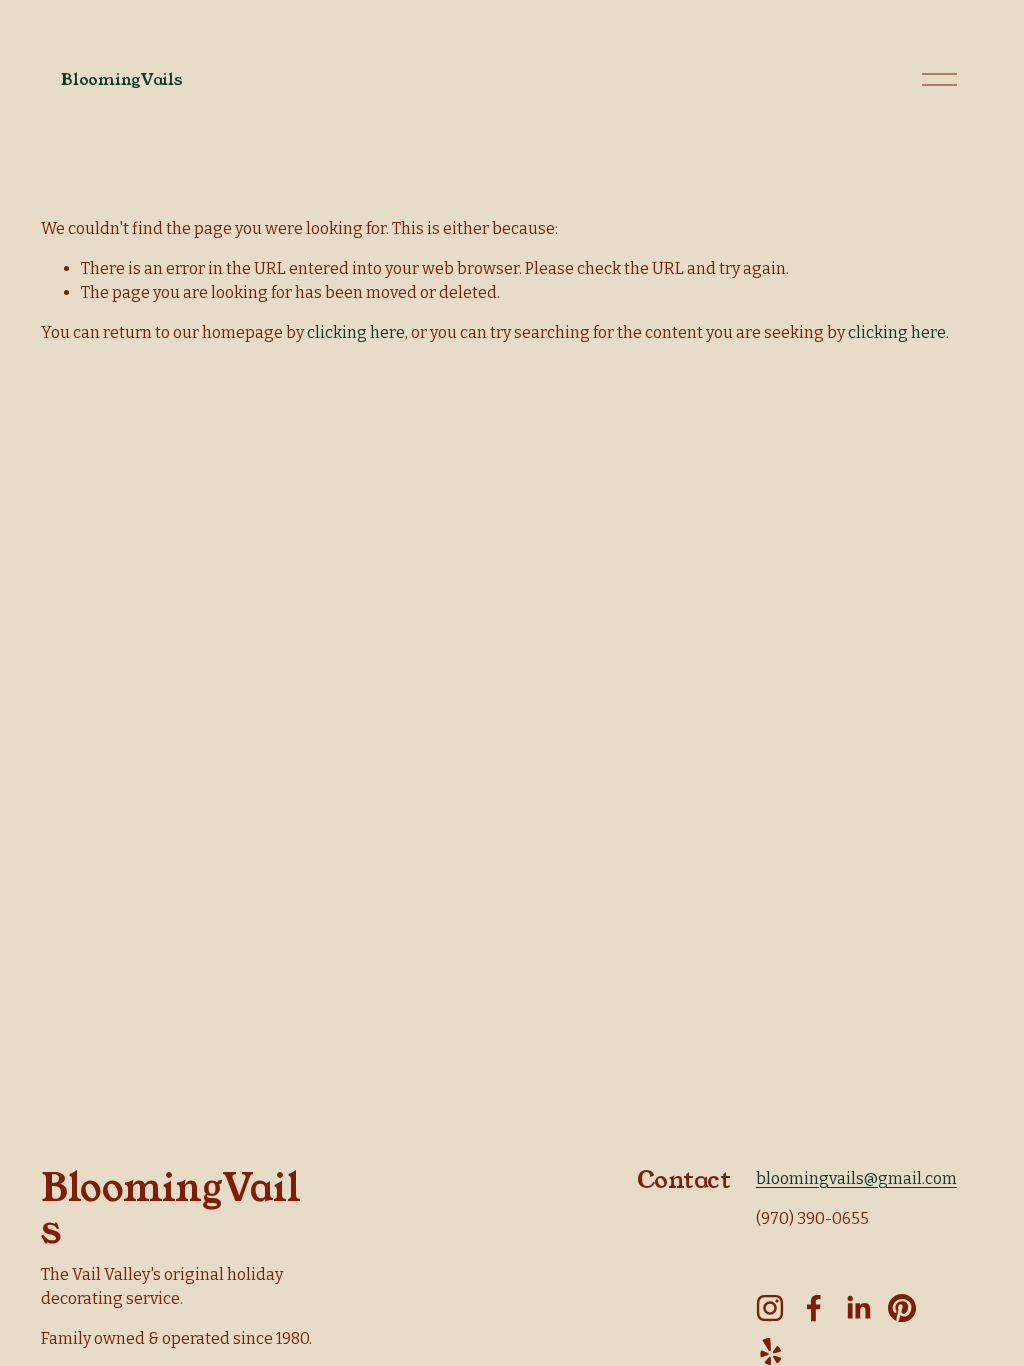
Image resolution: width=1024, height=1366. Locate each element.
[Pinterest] (902, 1308)
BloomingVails (121, 79)
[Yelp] (770, 1352)
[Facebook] (814, 1308)
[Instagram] (770, 1308)
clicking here (356, 332)
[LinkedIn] (858, 1308)
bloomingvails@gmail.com (856, 1178)
